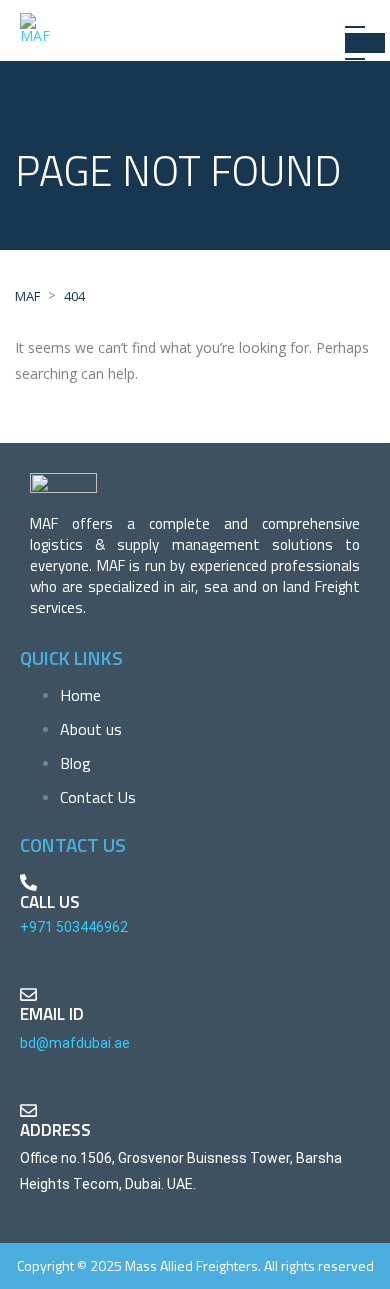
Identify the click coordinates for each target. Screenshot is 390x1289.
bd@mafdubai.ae (75, 1043)
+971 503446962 (74, 927)
